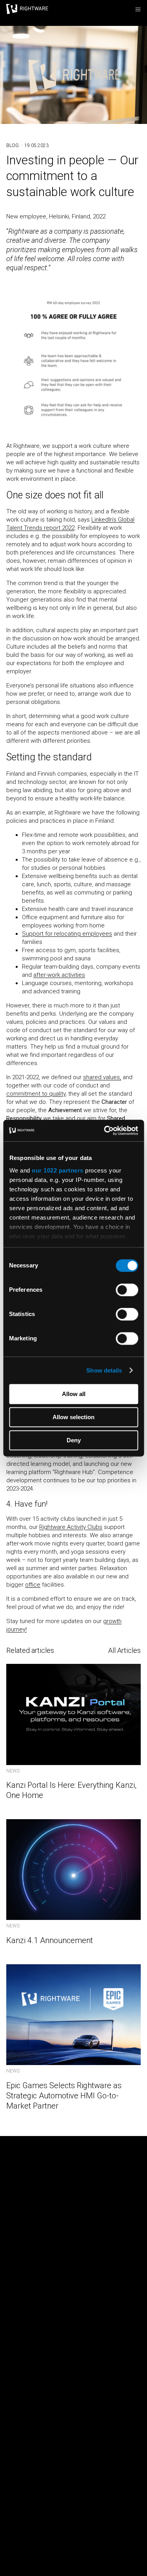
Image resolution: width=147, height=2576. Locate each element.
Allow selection (73, 1417)
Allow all (74, 1394)
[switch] (127, 1290)
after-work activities (59, 975)
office (33, 1585)
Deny (74, 1440)
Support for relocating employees (67, 934)
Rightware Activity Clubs (71, 1527)
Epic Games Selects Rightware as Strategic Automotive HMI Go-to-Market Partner (64, 2096)
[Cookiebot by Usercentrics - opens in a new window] (105, 1131)
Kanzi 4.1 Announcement (50, 1940)
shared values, (102, 1077)
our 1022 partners (58, 1170)
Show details (104, 1370)
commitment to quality (36, 1094)
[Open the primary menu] (138, 9)
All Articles (124, 1650)
